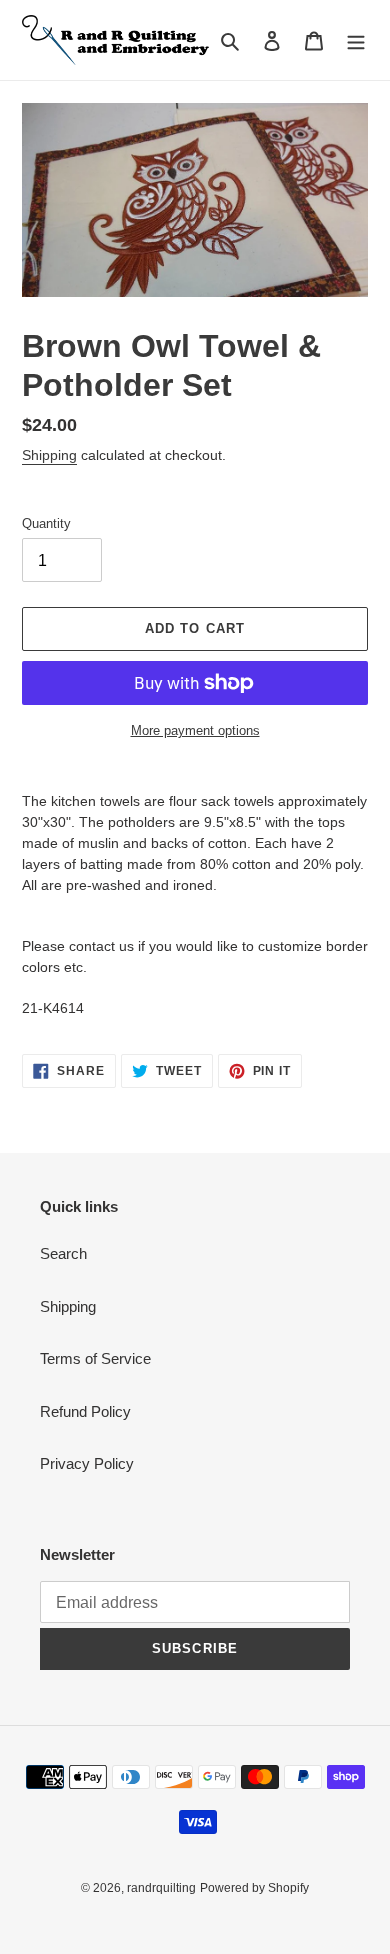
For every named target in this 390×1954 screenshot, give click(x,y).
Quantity (46, 523)
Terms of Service (95, 1358)
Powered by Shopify (254, 1888)
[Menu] (356, 40)
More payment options (195, 730)
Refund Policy (85, 1411)
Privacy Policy (87, 1463)
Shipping (49, 455)
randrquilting (161, 1888)
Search (63, 1253)
